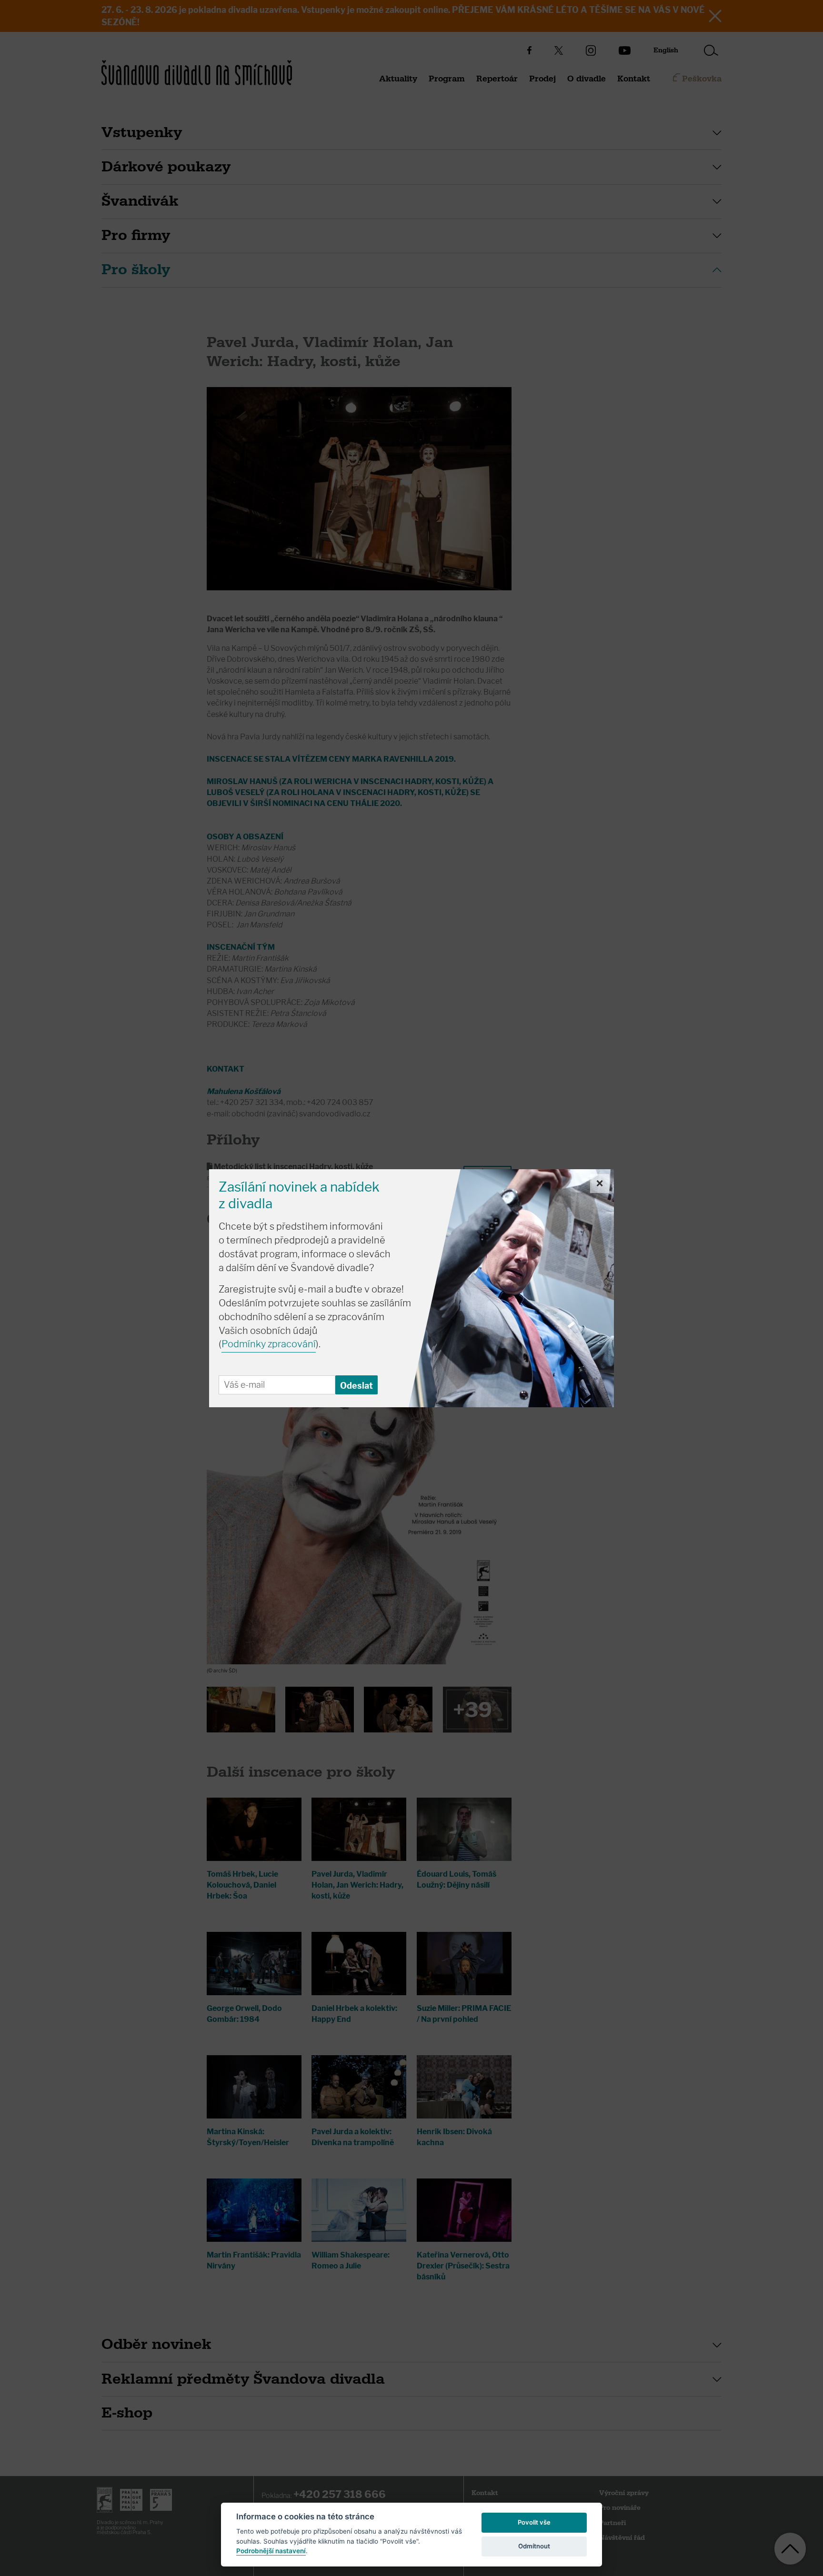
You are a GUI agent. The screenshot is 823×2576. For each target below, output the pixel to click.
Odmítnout (534, 2546)
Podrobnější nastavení (271, 2551)
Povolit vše (534, 2522)
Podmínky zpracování (269, 1344)
